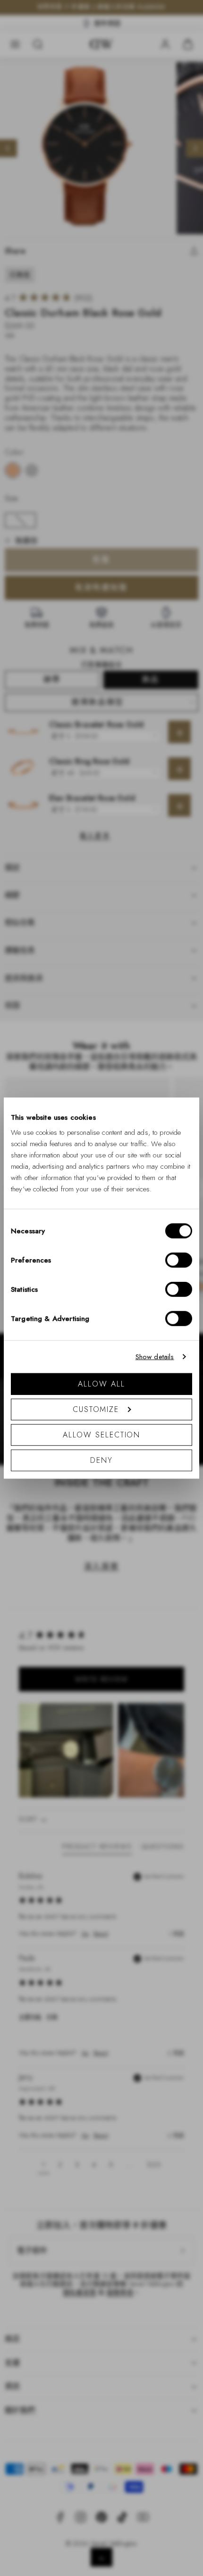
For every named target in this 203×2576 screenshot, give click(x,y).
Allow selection (102, 1434)
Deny (101, 1460)
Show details (155, 1357)
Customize (96, 1409)
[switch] (179, 1260)
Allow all (101, 1383)
